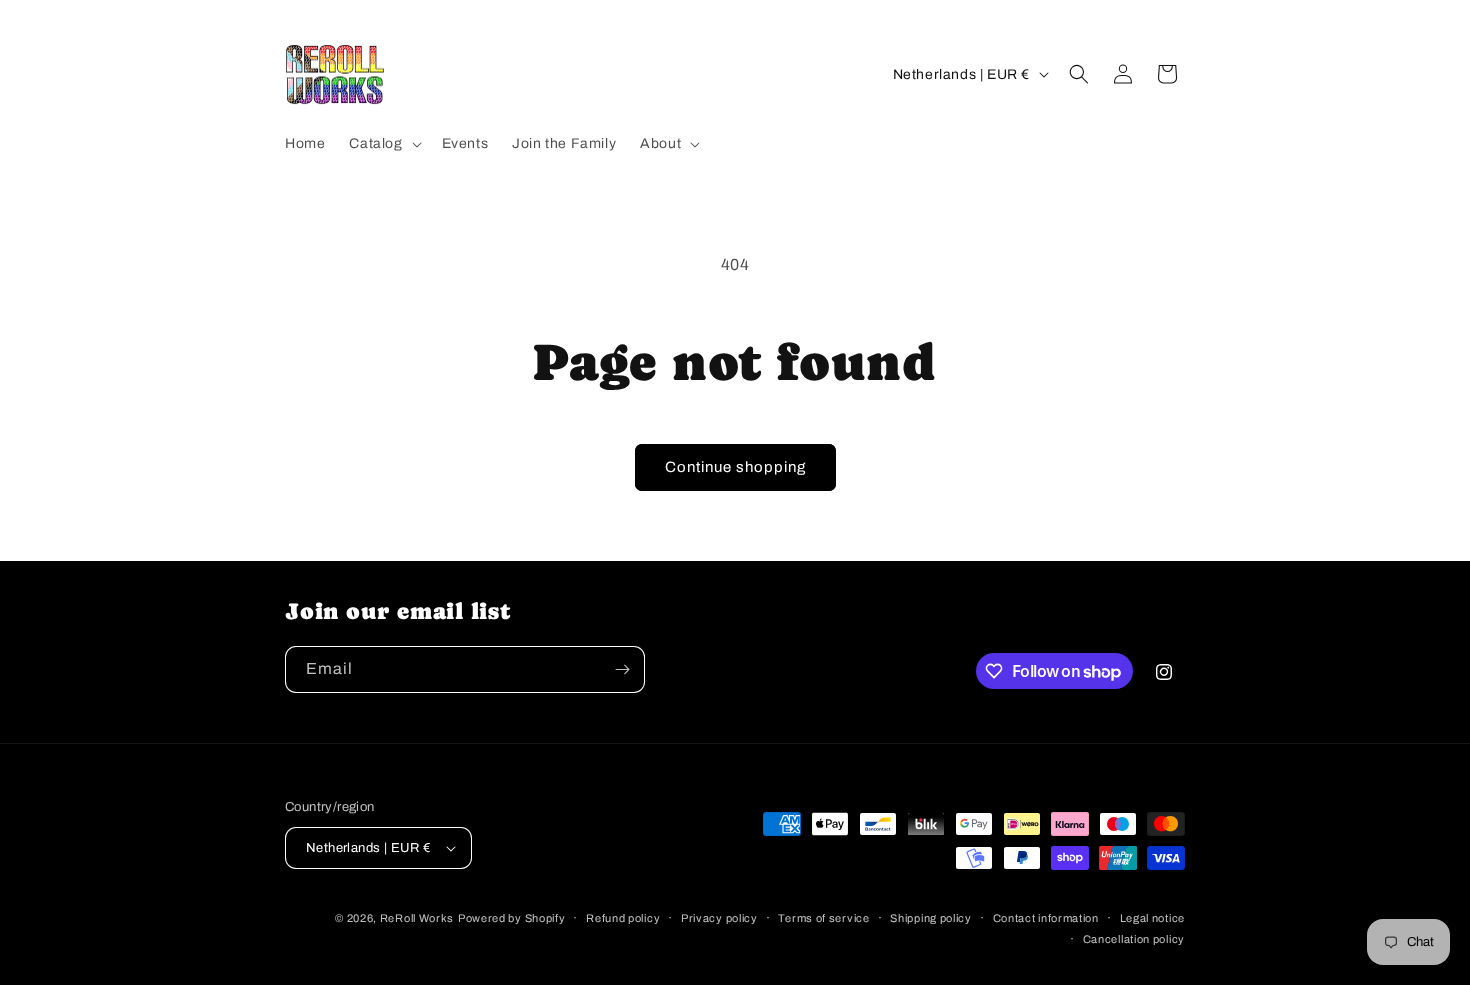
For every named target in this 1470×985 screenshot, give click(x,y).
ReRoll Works (417, 918)
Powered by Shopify (512, 918)
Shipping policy (931, 918)
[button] (383, 144)
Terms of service (823, 918)
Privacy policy (719, 918)
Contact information (1046, 918)
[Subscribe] (622, 669)
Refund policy (623, 918)
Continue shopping (735, 467)
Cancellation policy (1134, 939)
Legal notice (1152, 918)
